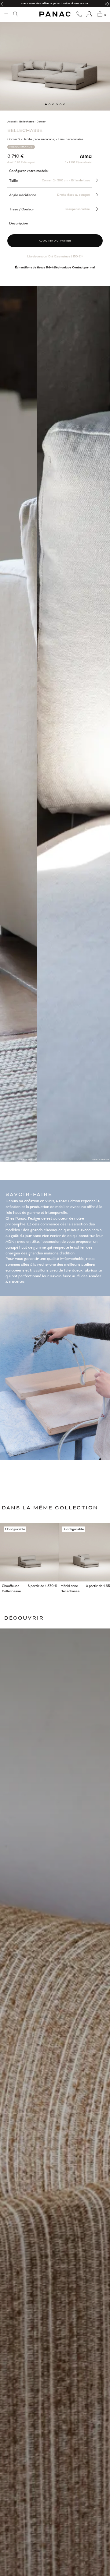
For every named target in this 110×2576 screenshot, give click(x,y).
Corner (41, 122)
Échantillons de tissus (30, 267)
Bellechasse (27, 122)
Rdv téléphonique (59, 267)
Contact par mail (84, 267)
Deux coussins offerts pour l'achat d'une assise (55, 4)
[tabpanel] (55, 56)
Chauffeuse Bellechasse (11, 1588)
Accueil (12, 122)
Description (18, 223)
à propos (15, 1282)
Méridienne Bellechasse (70, 1588)
